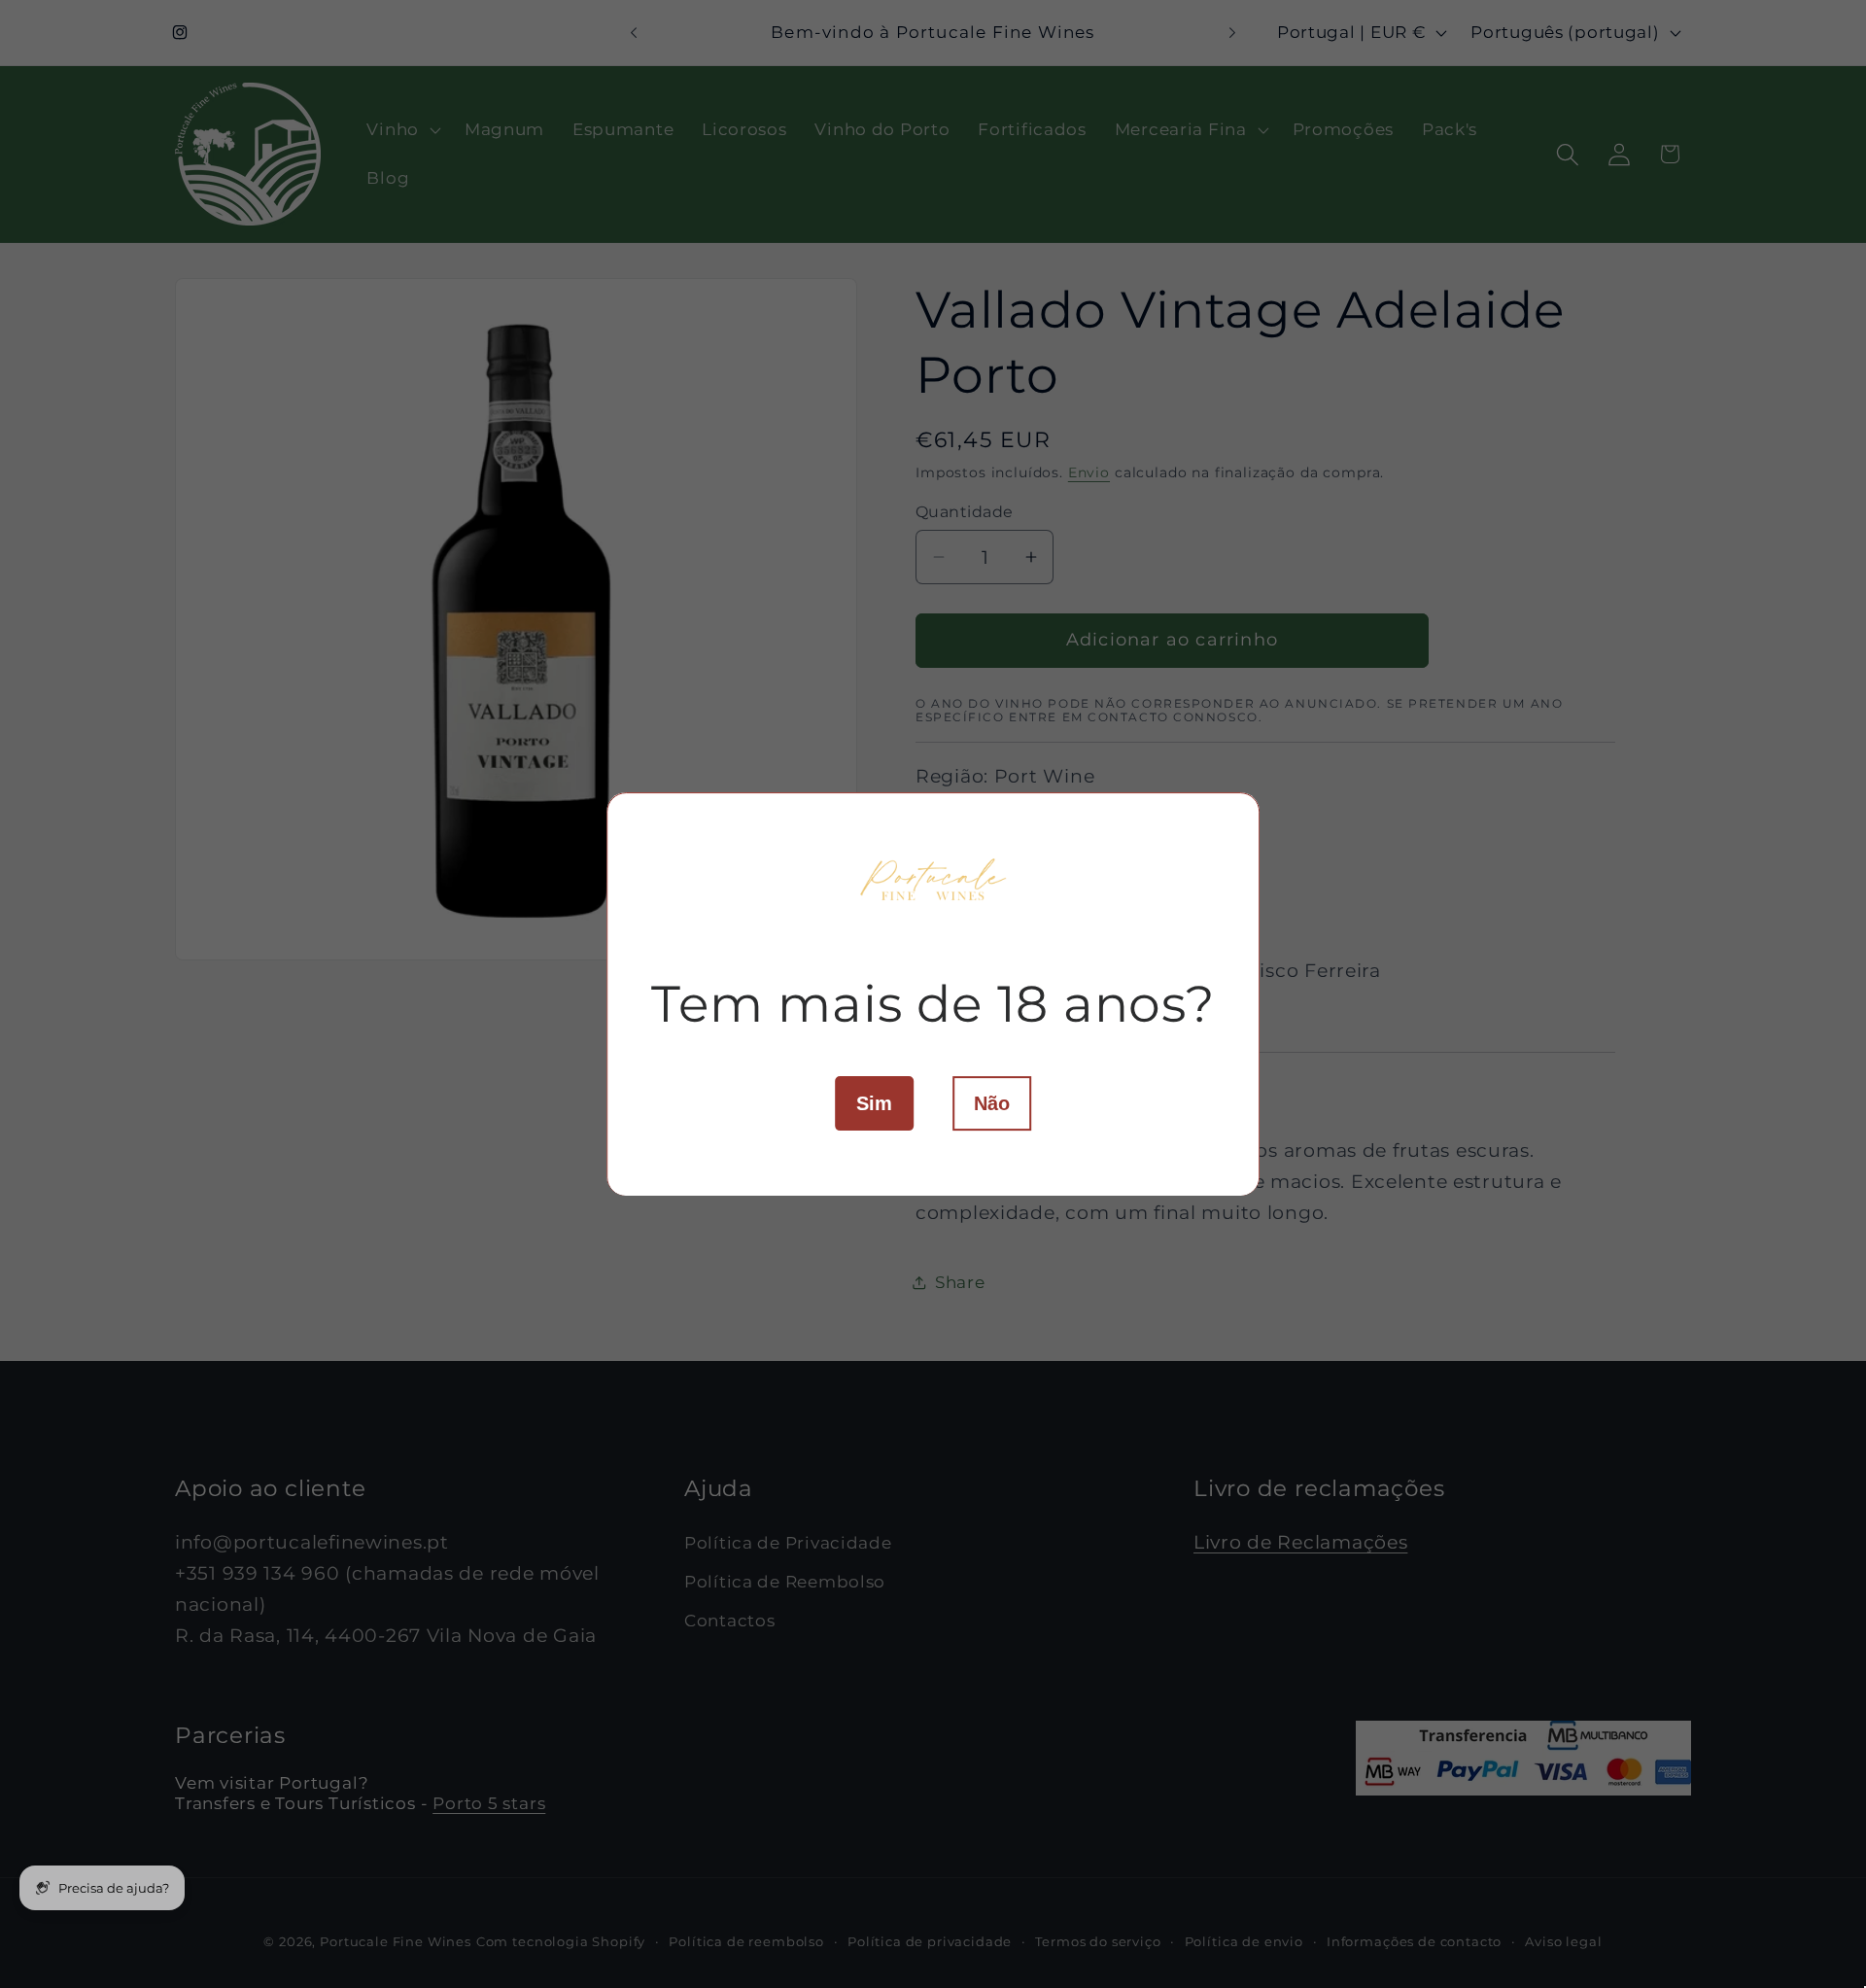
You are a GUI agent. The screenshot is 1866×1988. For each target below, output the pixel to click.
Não (992, 1102)
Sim (874, 1102)
